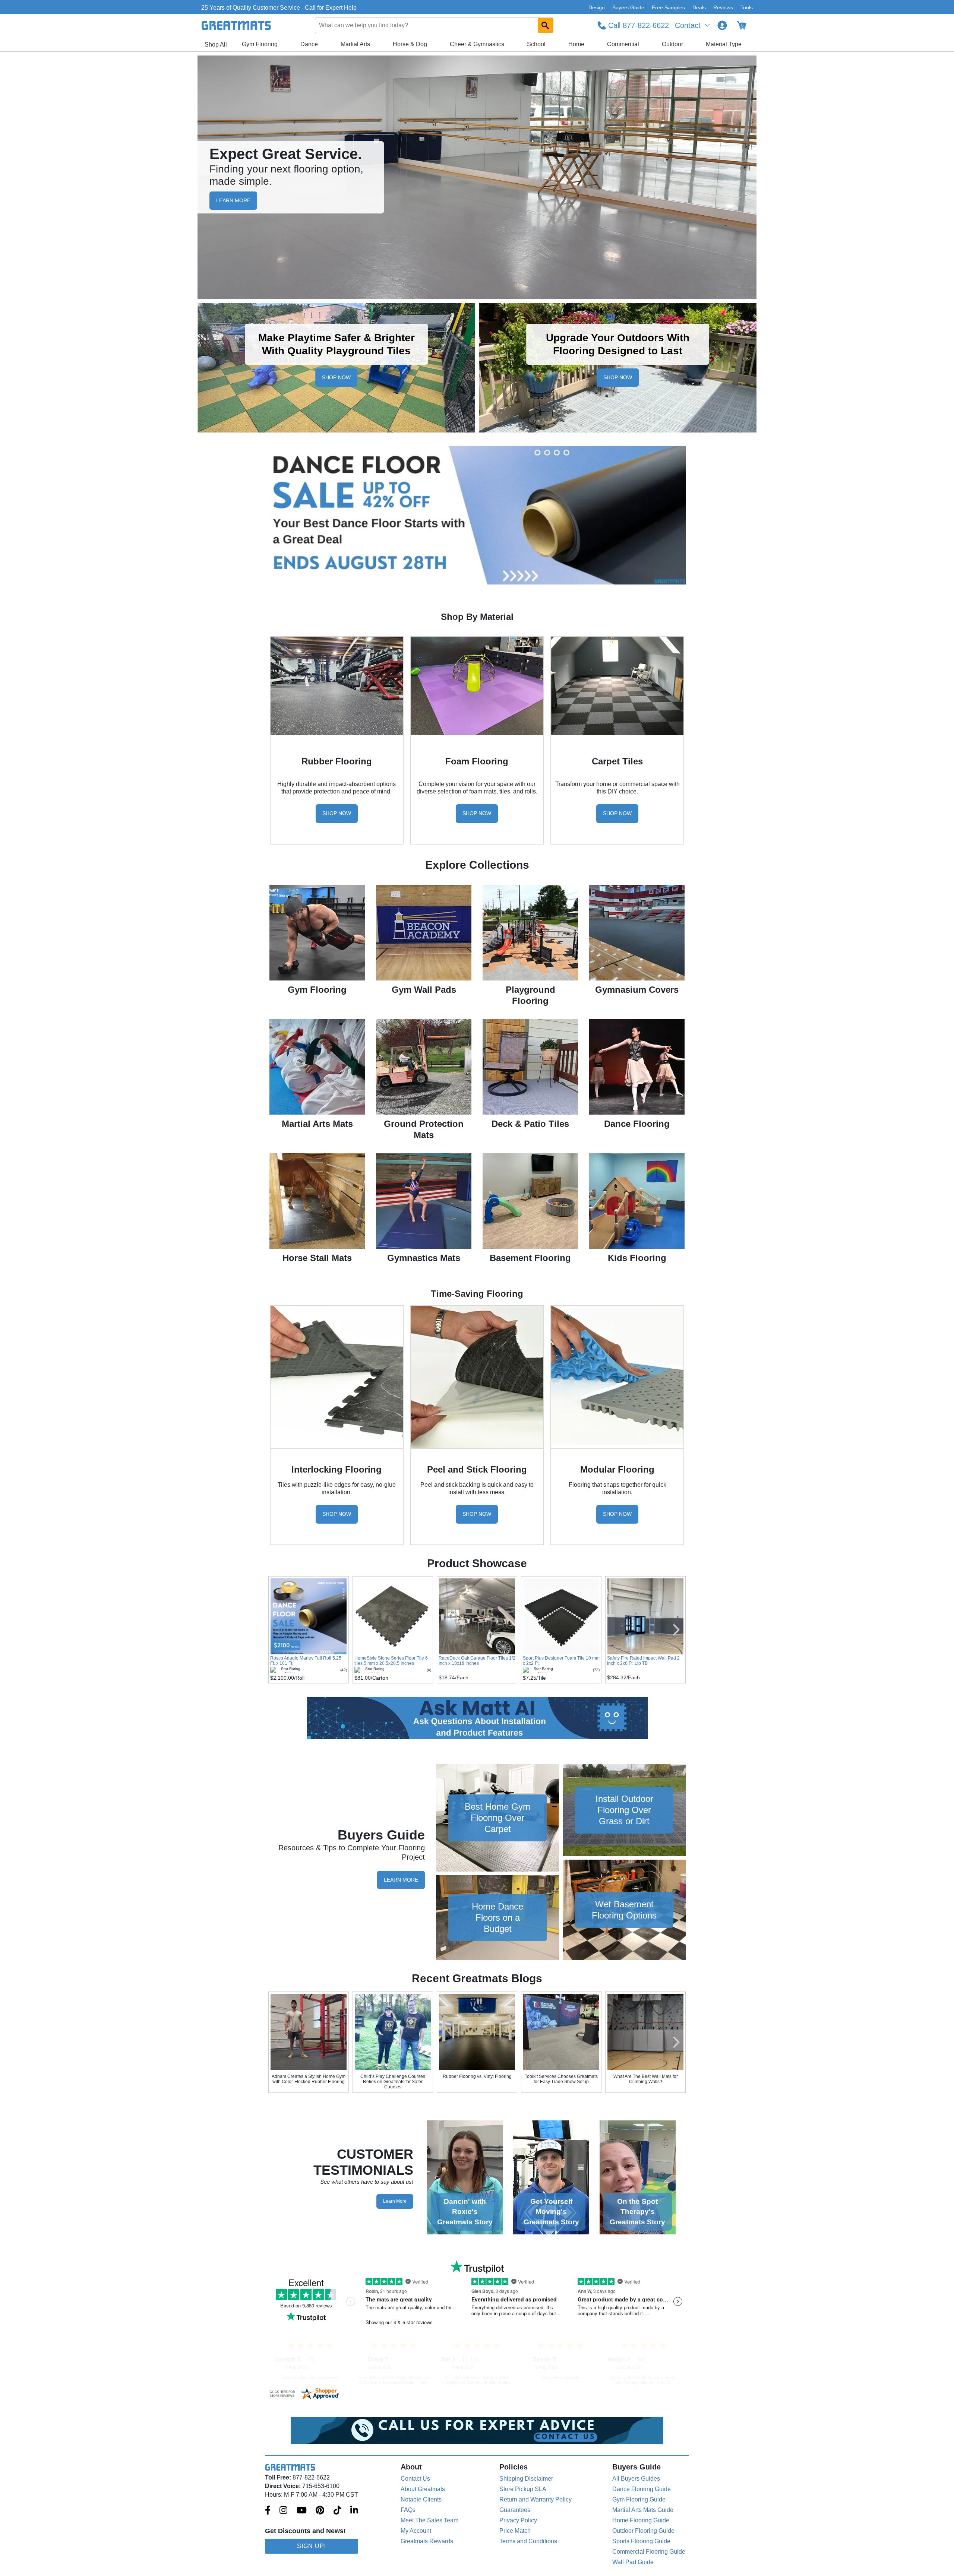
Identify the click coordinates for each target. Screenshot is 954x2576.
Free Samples (668, 7)
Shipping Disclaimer (526, 2479)
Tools (747, 7)
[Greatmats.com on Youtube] (302, 2511)
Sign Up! (312, 2546)
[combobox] (435, 25)
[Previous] (278, 2042)
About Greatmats (423, 2489)
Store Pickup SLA (523, 2489)
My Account (416, 2531)
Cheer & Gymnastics (477, 44)
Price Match (515, 2531)
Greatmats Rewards (427, 2541)
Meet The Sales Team (429, 2520)
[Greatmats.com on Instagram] (283, 2511)
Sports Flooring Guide (641, 2541)
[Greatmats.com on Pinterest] (320, 2511)
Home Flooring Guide (641, 2520)
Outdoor (672, 44)
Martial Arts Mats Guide (643, 2510)
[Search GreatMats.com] (545, 25)
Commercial (623, 44)
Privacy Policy (518, 2520)
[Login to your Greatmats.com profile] (722, 25)
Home (576, 44)
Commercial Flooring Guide (649, 2552)
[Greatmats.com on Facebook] (268, 2511)
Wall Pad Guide (633, 2562)
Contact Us (415, 2479)
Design (597, 7)
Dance (309, 44)
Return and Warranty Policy (536, 2499)
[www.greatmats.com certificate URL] (477, 2393)
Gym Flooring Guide (639, 2499)
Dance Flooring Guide (642, 2489)
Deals (699, 7)
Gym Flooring (260, 44)
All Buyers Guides (636, 2479)
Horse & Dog (410, 44)
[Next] (676, 2042)
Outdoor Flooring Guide (643, 2531)
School (536, 44)
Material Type (724, 44)
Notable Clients (421, 2499)
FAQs (408, 2510)
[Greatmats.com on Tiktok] (337, 2511)
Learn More (401, 1880)
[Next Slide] (676, 1630)
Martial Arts (355, 44)
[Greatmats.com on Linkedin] (354, 2511)
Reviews (723, 7)
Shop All (216, 45)
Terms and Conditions (528, 2541)
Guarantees (515, 2510)
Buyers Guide (628, 7)
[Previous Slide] (278, 1630)
